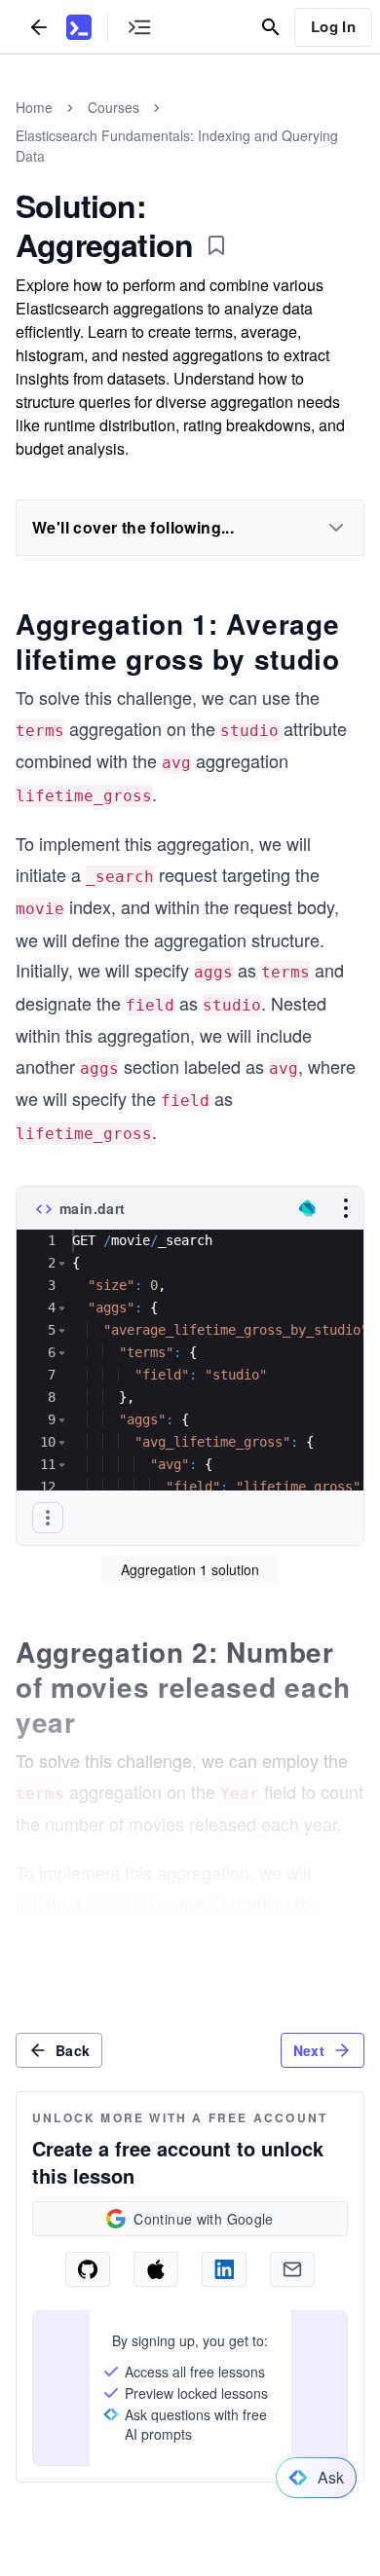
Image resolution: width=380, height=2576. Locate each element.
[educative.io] (79, 27)
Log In (333, 26)
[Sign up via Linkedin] (224, 2269)
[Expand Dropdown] (336, 528)
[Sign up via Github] (88, 2269)
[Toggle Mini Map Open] (139, 27)
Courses (114, 107)
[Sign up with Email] (292, 2269)
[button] (62, 1263)
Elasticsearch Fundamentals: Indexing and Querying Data (177, 146)
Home (34, 107)
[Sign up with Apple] (156, 2269)
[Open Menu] (346, 1208)
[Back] (39, 27)
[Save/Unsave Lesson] (216, 245)
